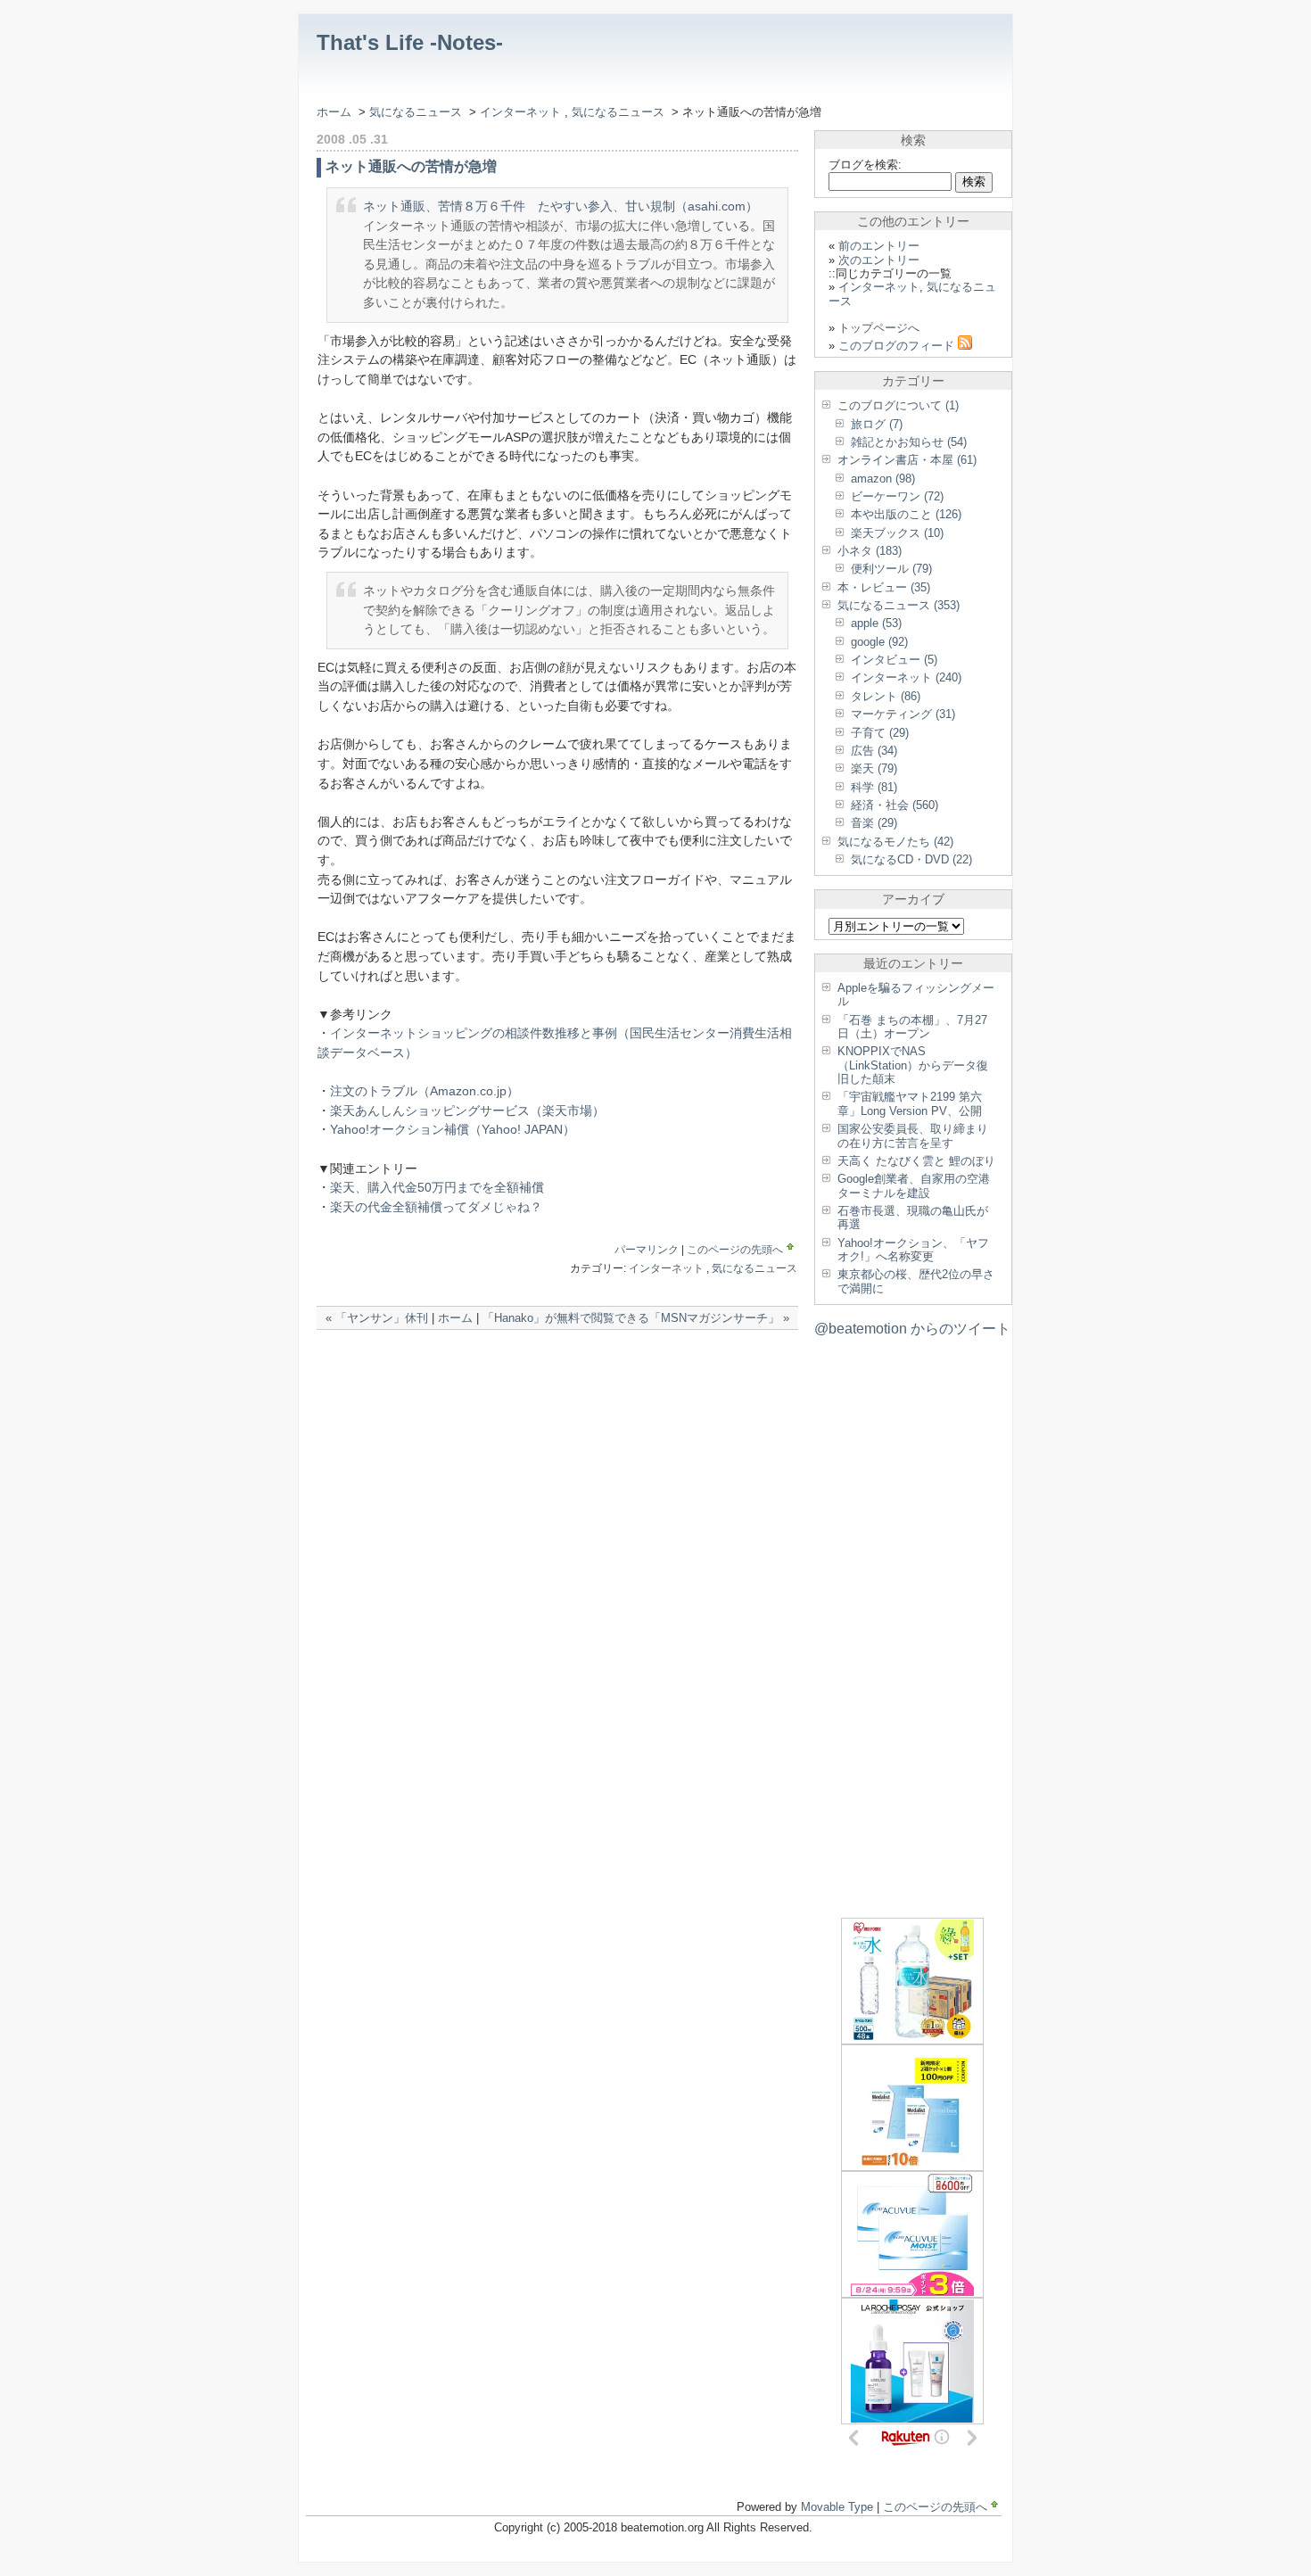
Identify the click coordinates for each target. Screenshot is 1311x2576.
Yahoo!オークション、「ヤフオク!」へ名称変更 (913, 1250)
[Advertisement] (525, 1366)
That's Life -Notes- (410, 42)
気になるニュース (416, 112)
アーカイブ (913, 899)
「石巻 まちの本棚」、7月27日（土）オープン (912, 1027)
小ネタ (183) (870, 551)
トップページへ (879, 328)
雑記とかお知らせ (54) (909, 442)
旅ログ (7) (877, 424)
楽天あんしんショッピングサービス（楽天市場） (467, 1110)
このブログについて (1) (898, 405)
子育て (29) (880, 733)
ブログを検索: (865, 165)
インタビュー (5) (894, 660)
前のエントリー (879, 246)
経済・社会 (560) (895, 805)
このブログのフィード (898, 346)
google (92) (879, 642)
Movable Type (837, 2507)
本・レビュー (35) (884, 587)
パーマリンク (647, 1250)
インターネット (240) (906, 677)
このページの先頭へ (735, 1250)
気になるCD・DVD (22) (911, 859)
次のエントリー (879, 260)
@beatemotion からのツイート (912, 1329)
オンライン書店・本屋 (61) (907, 460)
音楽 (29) (874, 823)
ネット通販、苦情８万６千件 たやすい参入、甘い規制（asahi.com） (561, 206)
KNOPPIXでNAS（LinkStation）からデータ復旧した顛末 (913, 1065)
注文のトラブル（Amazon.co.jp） (425, 1091)
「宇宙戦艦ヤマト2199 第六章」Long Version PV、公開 (910, 1103)
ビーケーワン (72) (897, 496)
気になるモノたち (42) (895, 842)
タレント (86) (886, 696)
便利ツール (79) (891, 569)
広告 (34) (874, 751)
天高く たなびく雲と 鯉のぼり (916, 1161)
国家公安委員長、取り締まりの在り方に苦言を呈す (913, 1135)
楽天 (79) (874, 768)
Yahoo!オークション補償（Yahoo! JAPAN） (453, 1129)
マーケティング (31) (903, 714)
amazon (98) (883, 479)
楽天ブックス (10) (897, 533)
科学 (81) (874, 787)
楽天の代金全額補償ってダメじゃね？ (436, 1207)
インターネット (522, 112)
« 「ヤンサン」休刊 (377, 1318)
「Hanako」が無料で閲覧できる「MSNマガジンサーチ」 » (636, 1318)
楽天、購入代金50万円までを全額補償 (437, 1187)
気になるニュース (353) (899, 605)
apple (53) (876, 623)
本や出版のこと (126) (906, 514)
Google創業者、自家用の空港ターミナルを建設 (914, 1185)
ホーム (334, 112)
